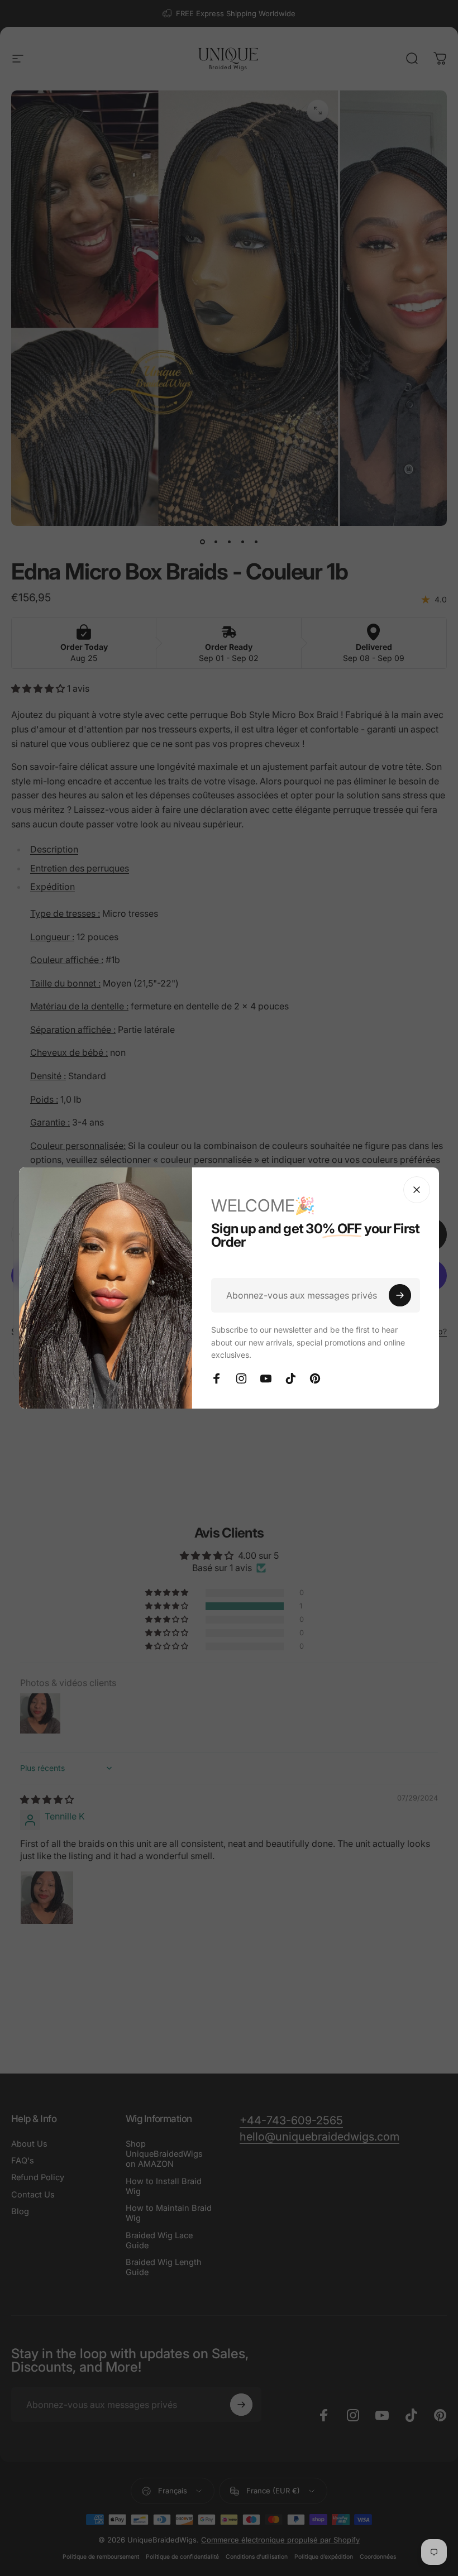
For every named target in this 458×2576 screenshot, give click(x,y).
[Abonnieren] (400, 1295)
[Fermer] (417, 1190)
